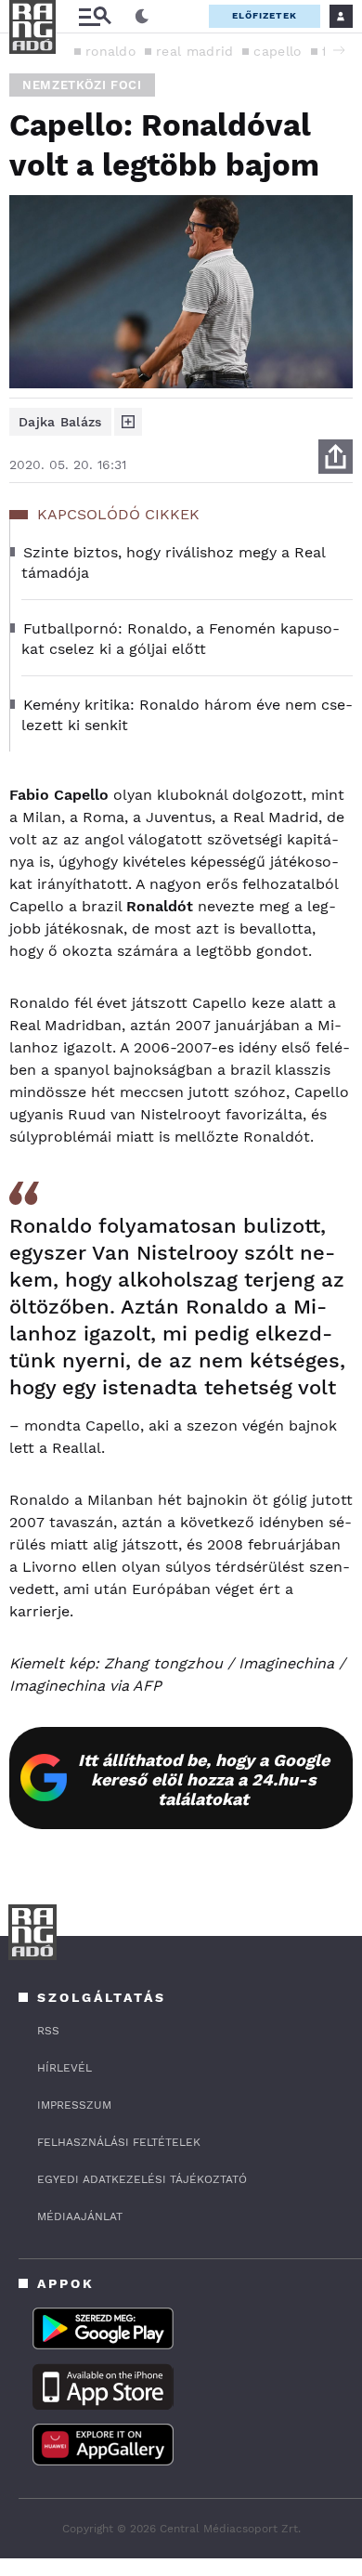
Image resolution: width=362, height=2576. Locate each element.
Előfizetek (265, 15)
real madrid (194, 51)
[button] (339, 50)
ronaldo (110, 51)
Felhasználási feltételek (119, 2142)
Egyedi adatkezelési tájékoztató (142, 2179)
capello (277, 51)
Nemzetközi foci (82, 85)
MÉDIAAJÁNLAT (80, 2216)
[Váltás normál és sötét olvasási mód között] (142, 17)
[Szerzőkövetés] (128, 422)
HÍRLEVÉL (65, 2068)
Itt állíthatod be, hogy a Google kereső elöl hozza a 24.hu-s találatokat (204, 1779)
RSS (48, 2031)
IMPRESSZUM (74, 2105)
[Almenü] (95, 16)
